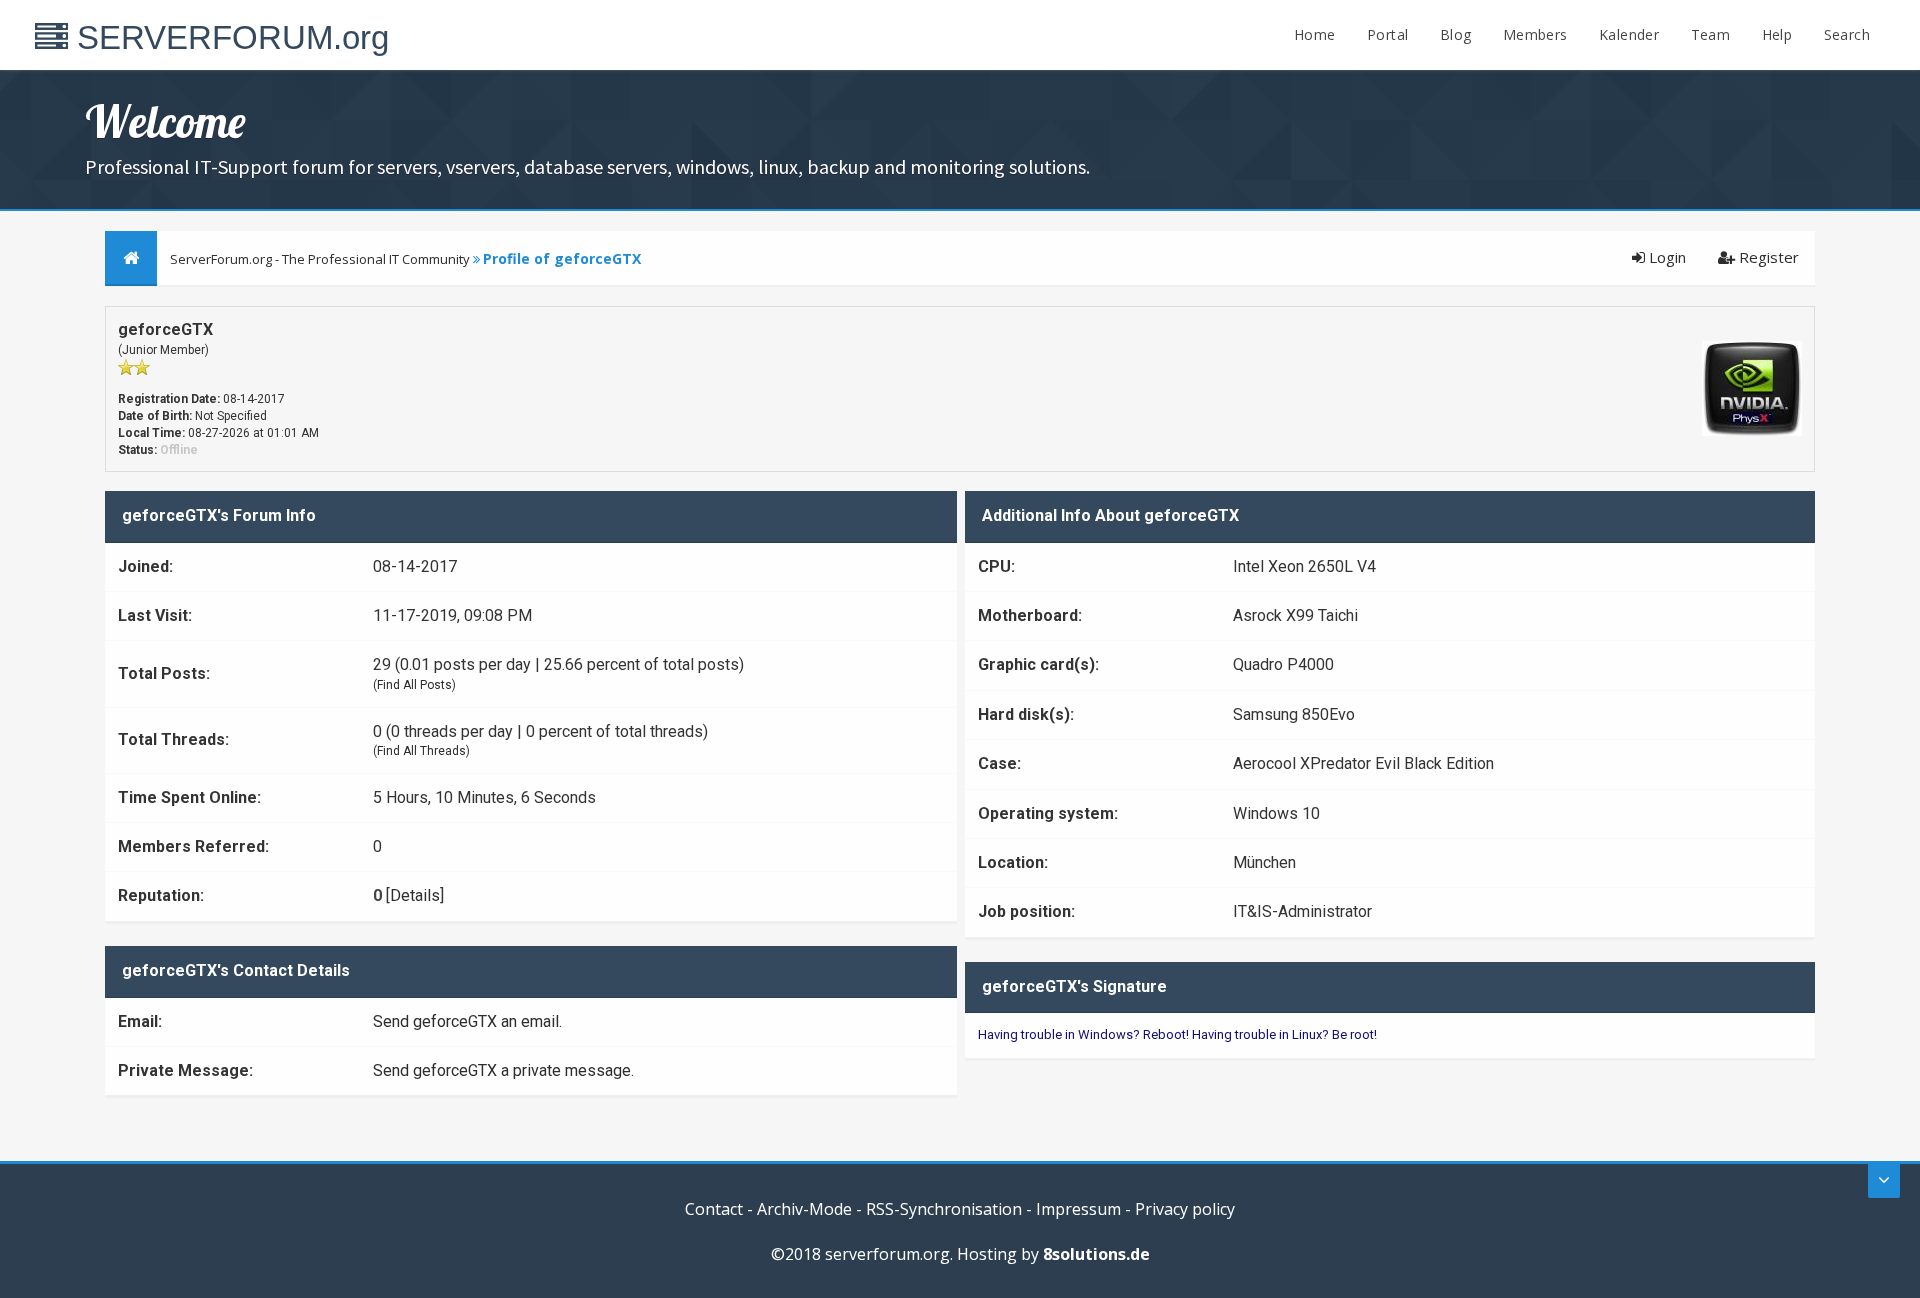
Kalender (1629, 34)
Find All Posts (414, 685)
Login (1665, 257)
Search (1847, 34)
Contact (714, 1209)
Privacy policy (1185, 1209)
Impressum (1078, 1209)
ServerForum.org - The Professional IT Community (320, 259)
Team (1711, 34)
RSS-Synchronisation (944, 1209)
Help (1777, 34)
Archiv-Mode (804, 1209)
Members (1535, 34)
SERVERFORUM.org (228, 37)
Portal (1387, 34)
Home (1315, 34)
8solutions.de (1096, 1254)
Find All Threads (421, 751)
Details (415, 895)
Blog (1456, 34)
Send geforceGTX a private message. (503, 1070)
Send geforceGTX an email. (467, 1021)
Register (1767, 257)
